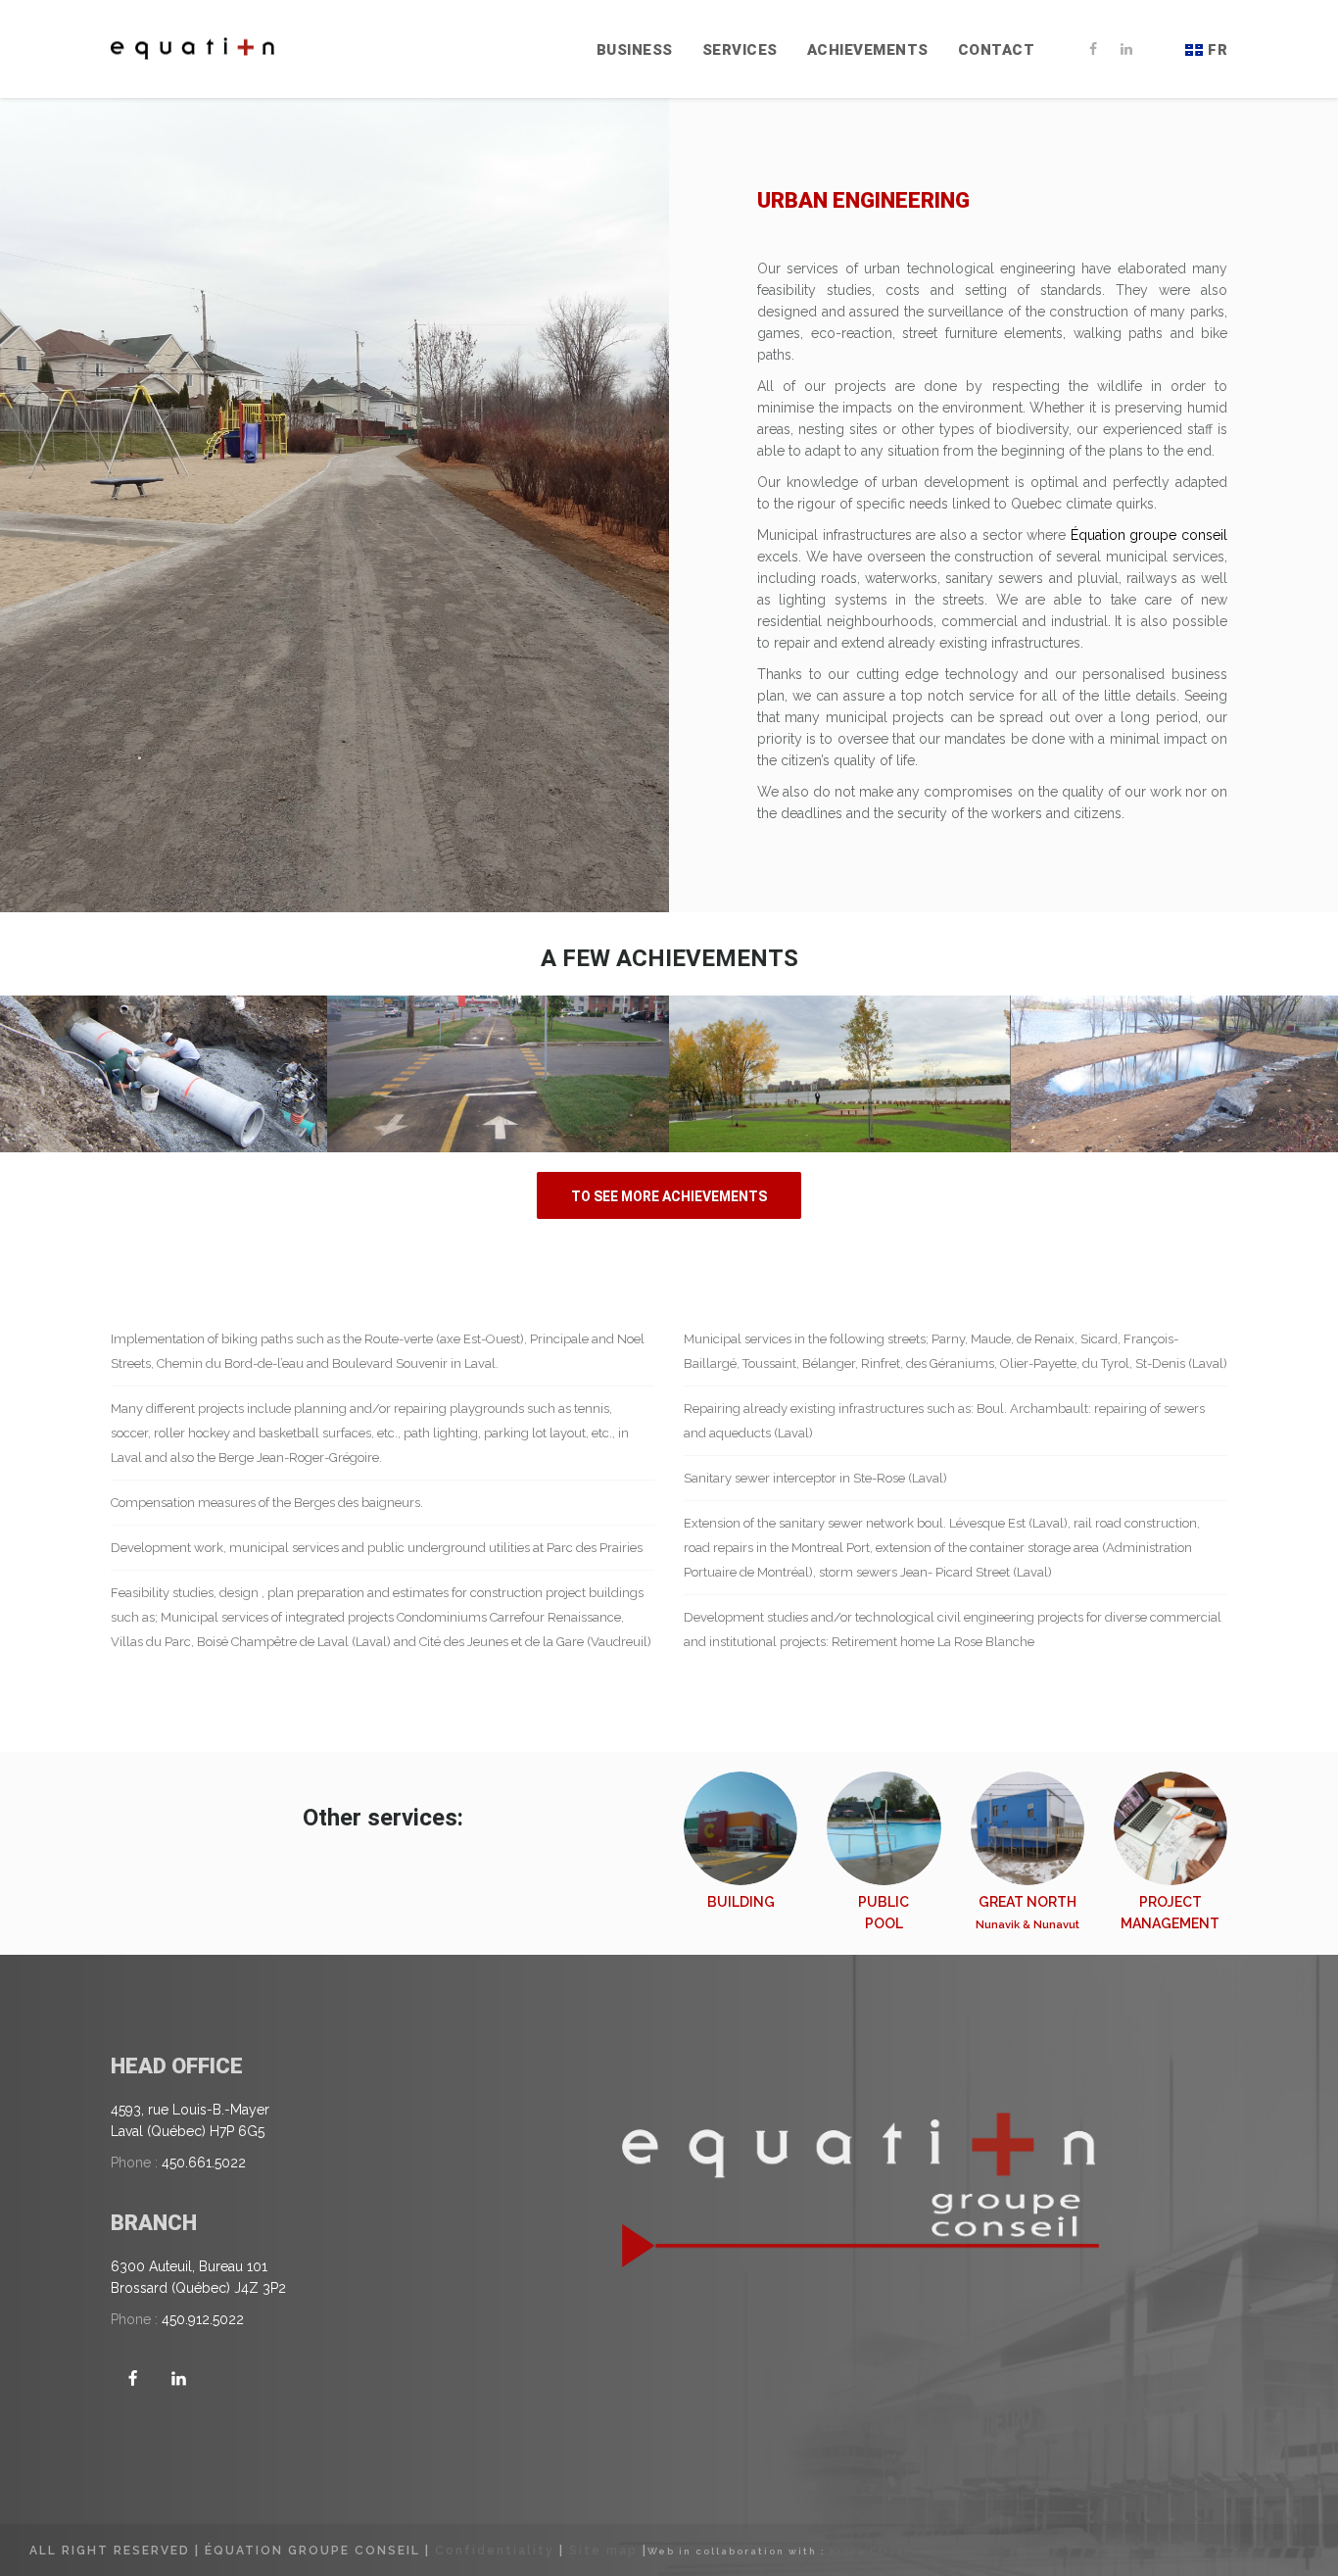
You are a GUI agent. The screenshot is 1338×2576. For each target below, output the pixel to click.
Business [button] (635, 50)
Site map (603, 2551)
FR (1218, 50)
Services (740, 50)
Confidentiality (495, 2551)
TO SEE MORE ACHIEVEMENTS (669, 1196)
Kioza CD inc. (873, 2551)
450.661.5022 (204, 2163)
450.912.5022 (203, 2319)
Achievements (868, 50)
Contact (997, 50)
